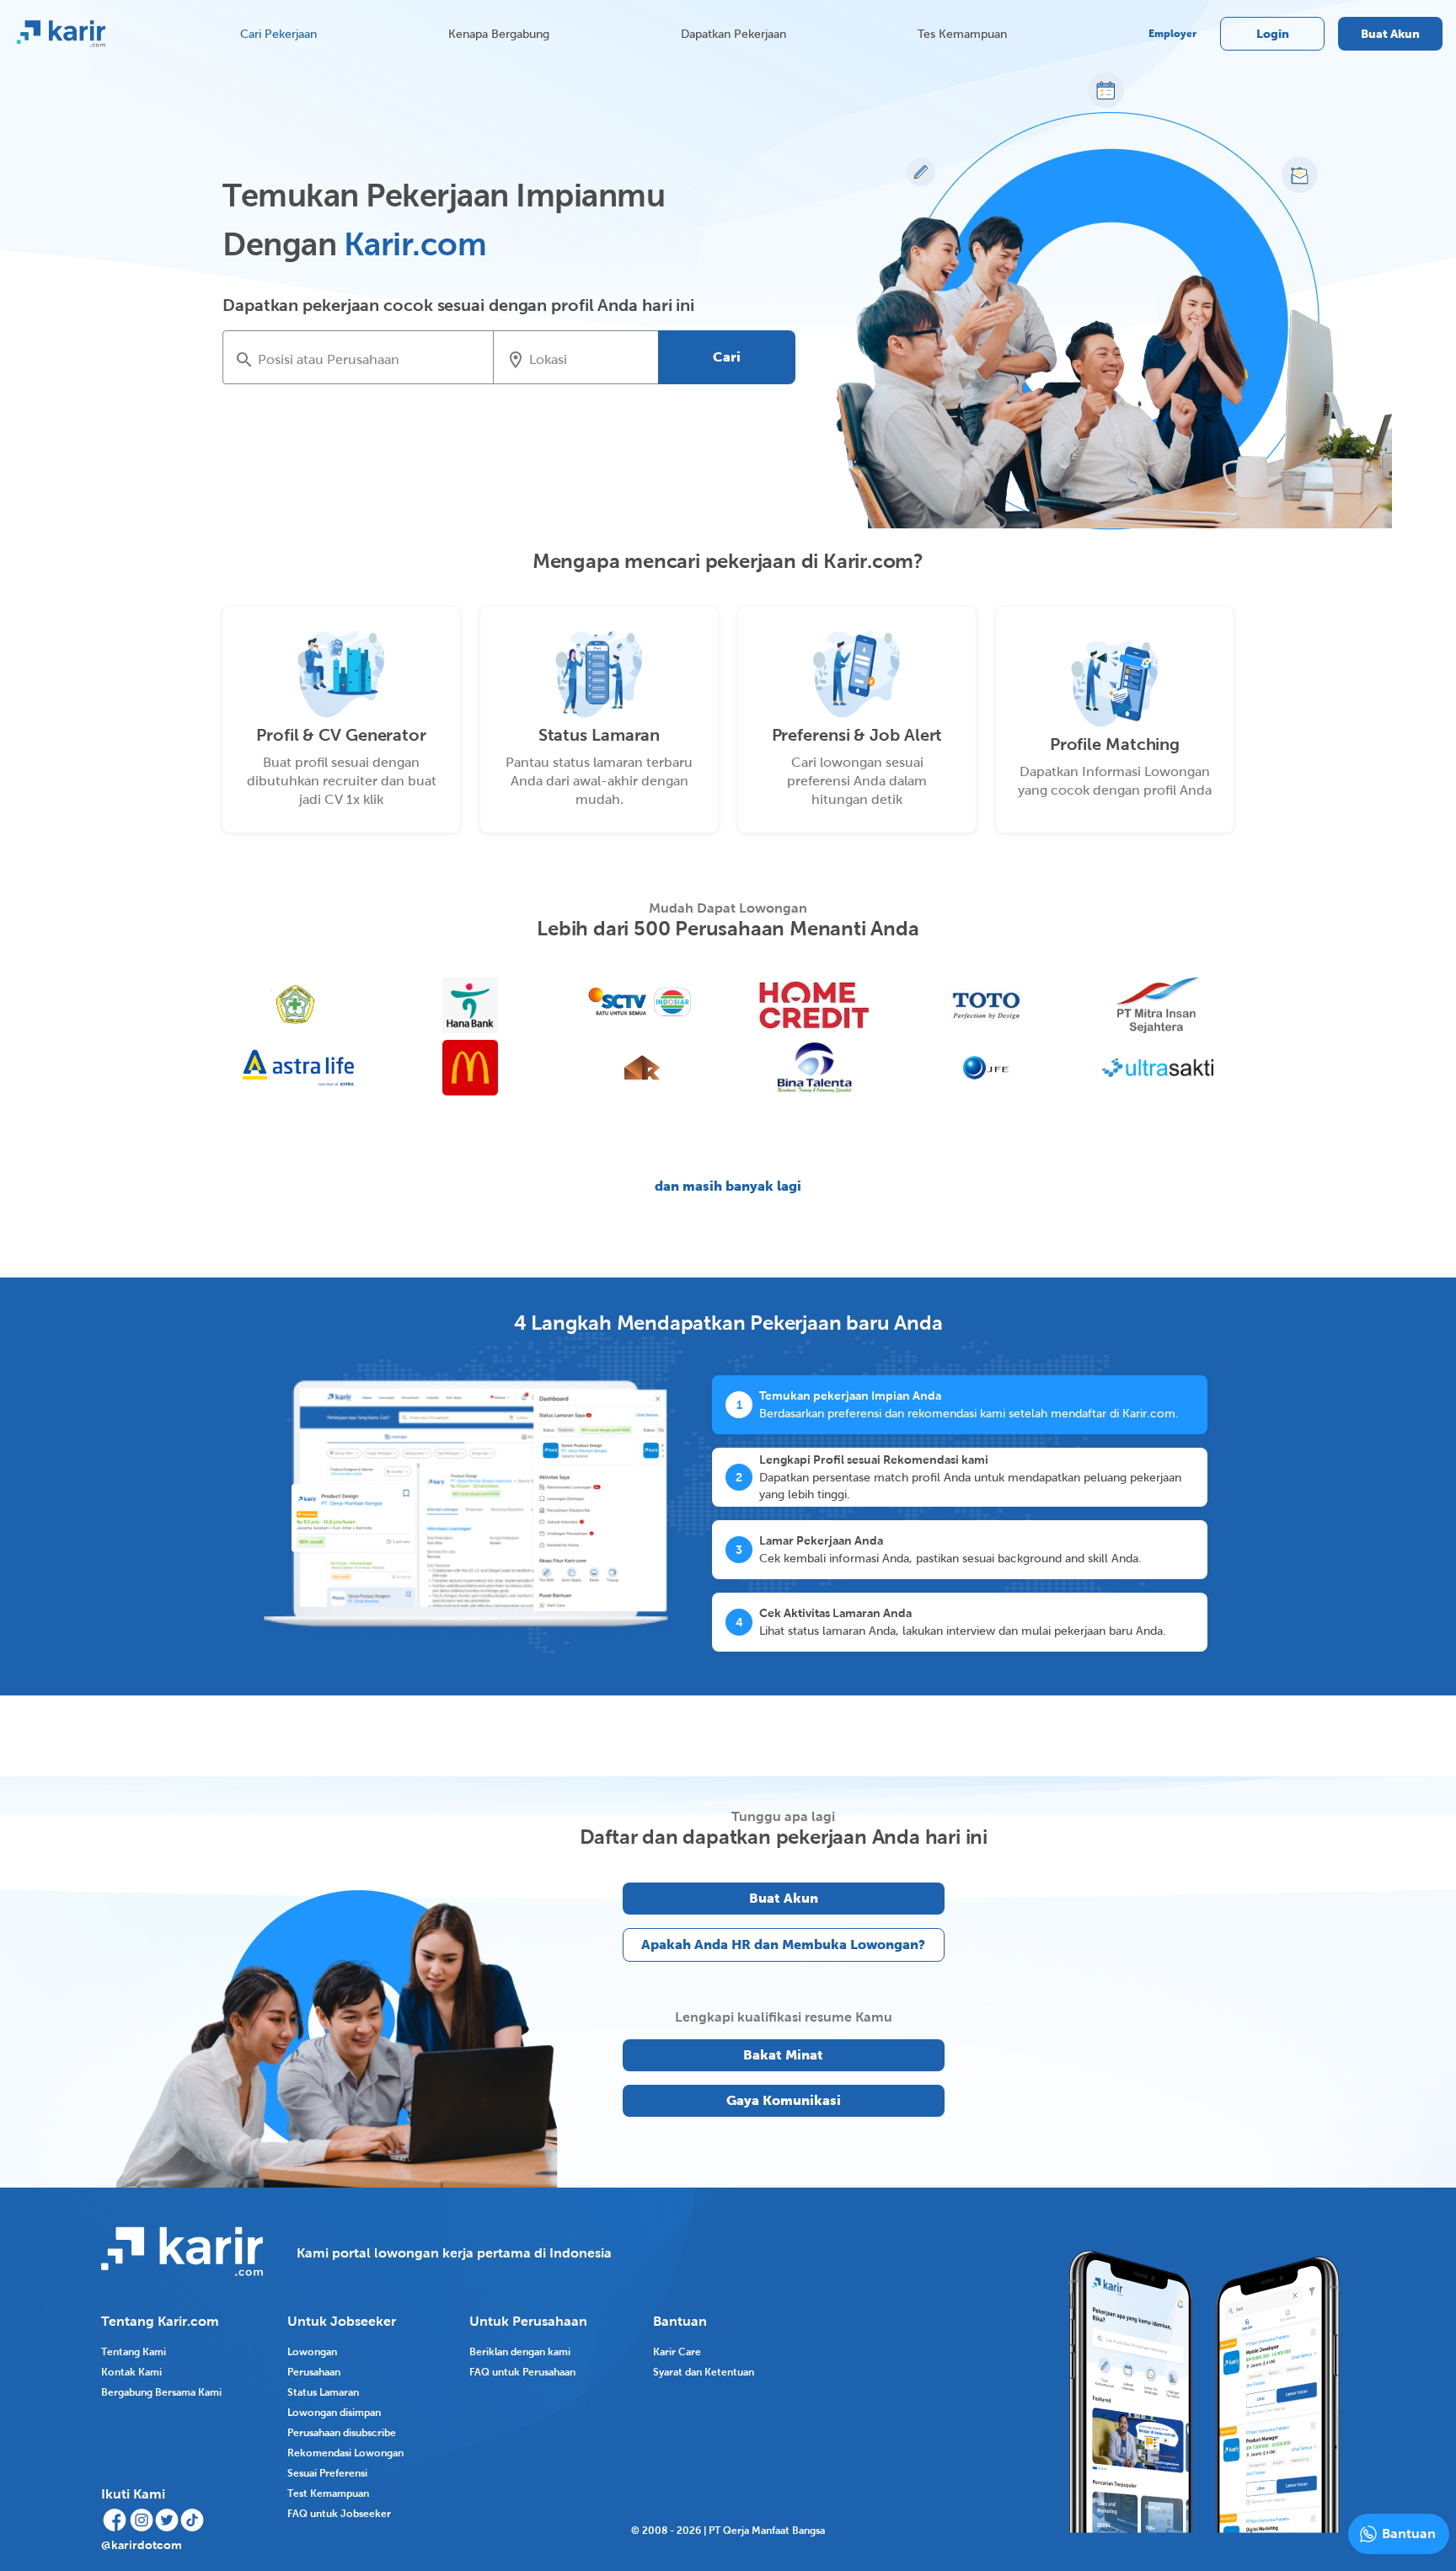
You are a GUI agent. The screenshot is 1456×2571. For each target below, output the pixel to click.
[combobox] (370, 359)
